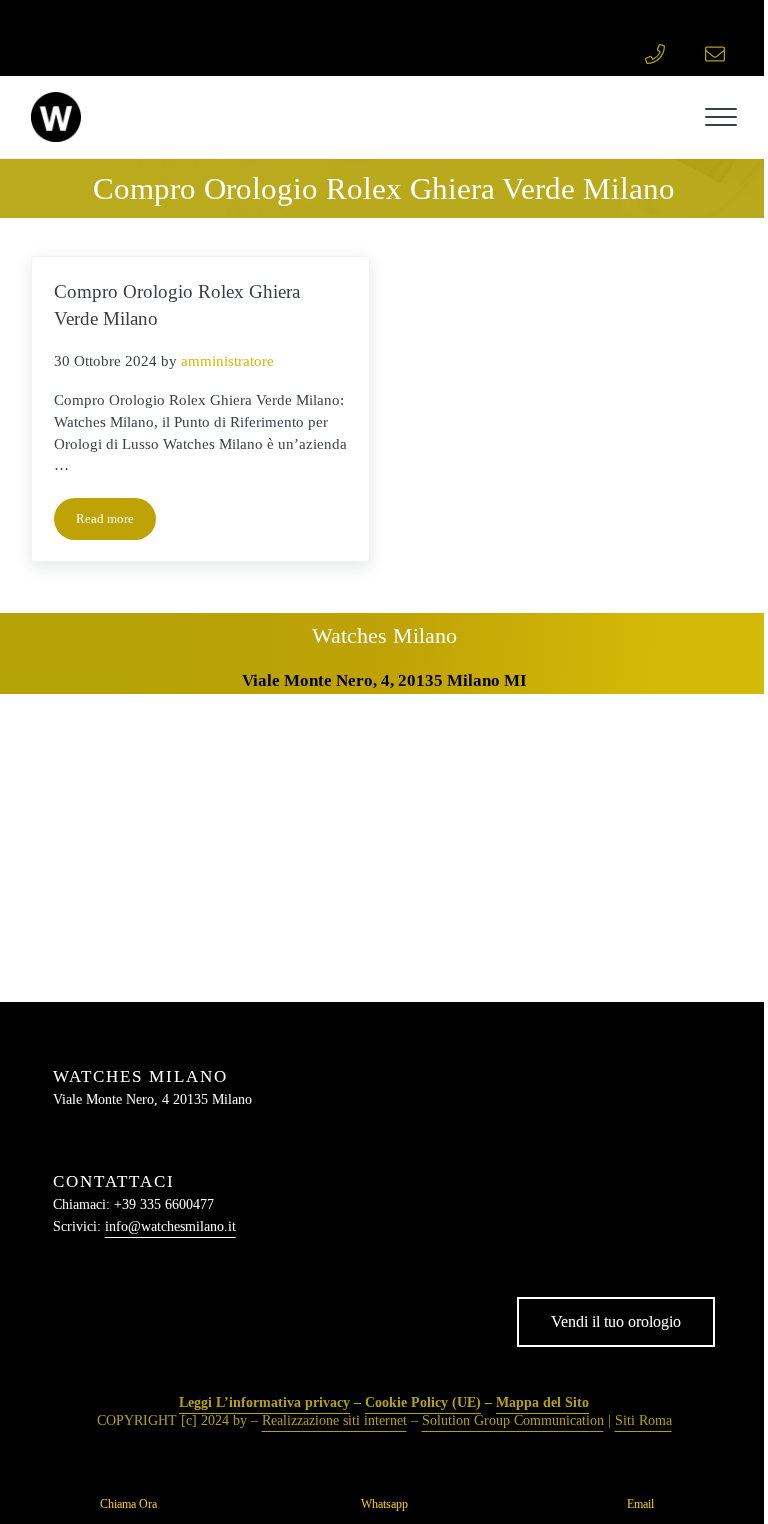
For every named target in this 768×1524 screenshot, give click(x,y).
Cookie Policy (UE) (423, 1402)
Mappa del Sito (542, 1402)
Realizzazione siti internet (334, 1420)
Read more (116, 522)
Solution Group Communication (513, 1420)
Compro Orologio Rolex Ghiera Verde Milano (177, 305)
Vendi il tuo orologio (616, 1321)
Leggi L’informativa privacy (264, 1402)
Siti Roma (643, 1420)
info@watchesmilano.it (170, 1226)
